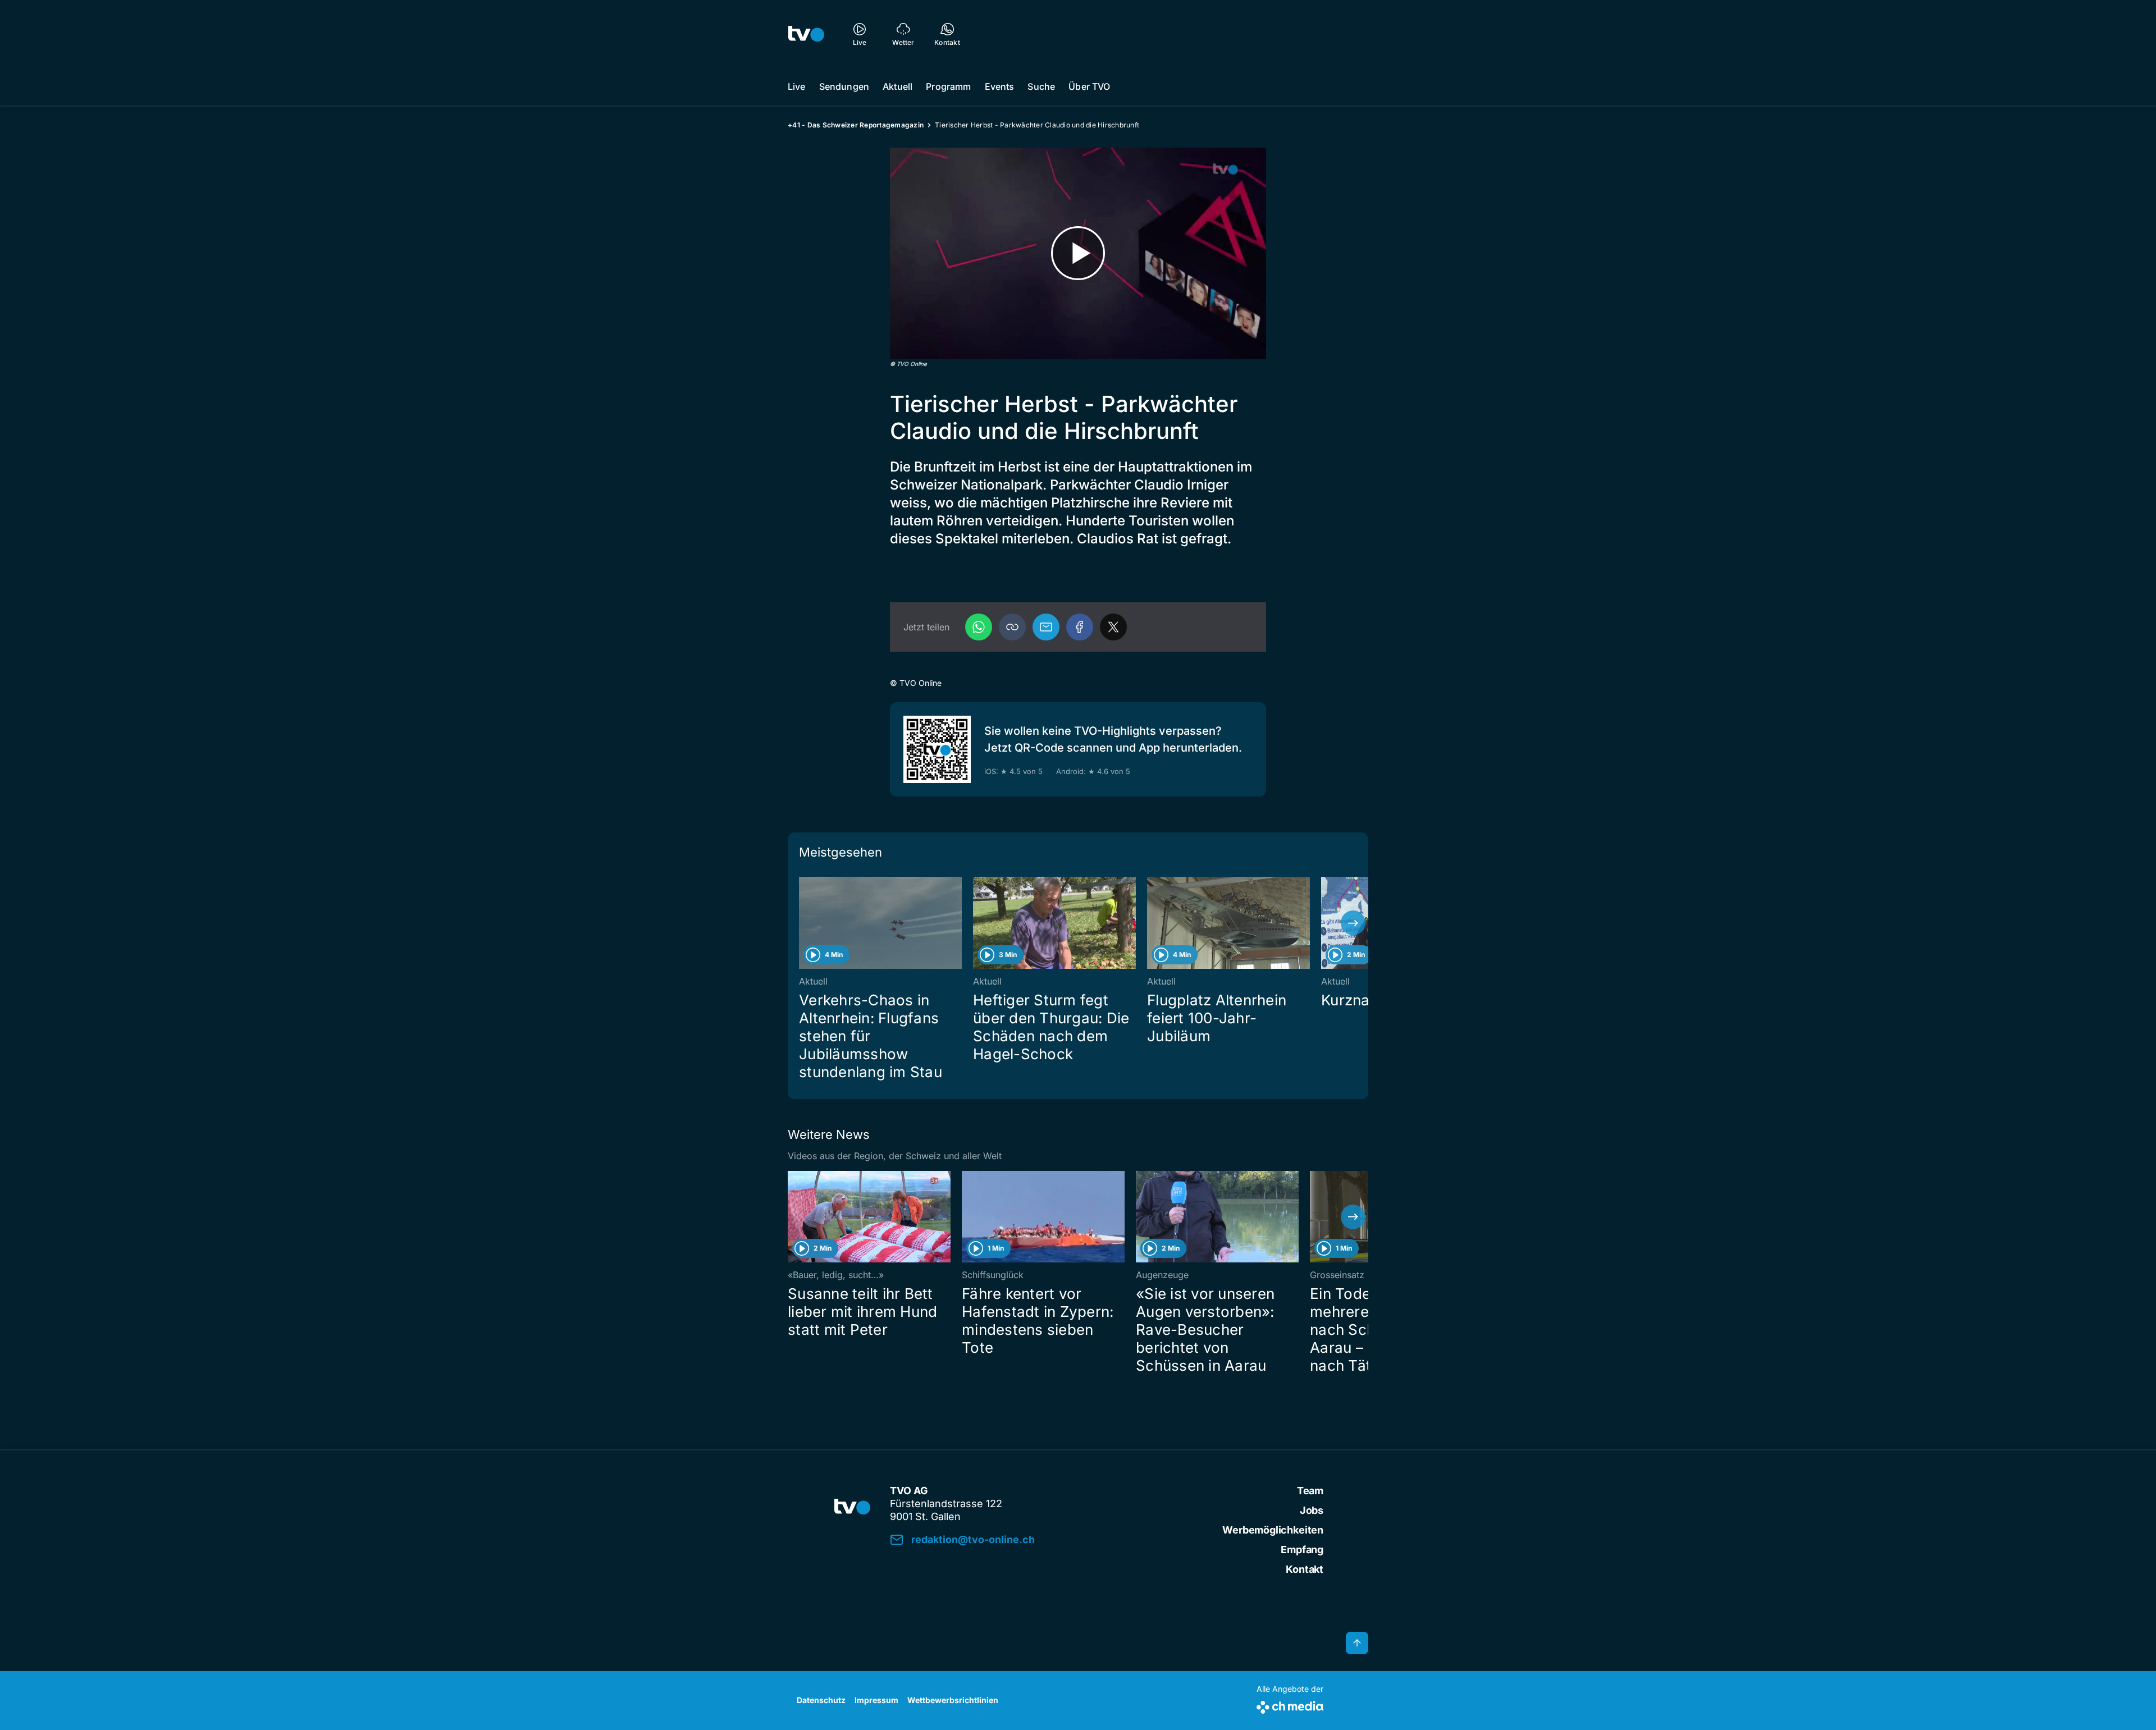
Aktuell (897, 86)
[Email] (1046, 627)
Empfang (1302, 1550)
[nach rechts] (1353, 923)
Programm (948, 86)
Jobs (1312, 1510)
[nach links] (803, 923)
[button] (1012, 627)
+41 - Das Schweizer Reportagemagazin (856, 125)
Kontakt (1305, 1569)
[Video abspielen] (1078, 253)
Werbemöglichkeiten (1273, 1530)
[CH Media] (1290, 1705)
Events (1000, 86)
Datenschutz (821, 1700)
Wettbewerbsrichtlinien (953, 1700)
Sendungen (844, 86)
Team (1310, 1491)
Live (797, 86)
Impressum (876, 1700)
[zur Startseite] (806, 34)
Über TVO (1089, 86)
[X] (1113, 627)
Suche (1041, 86)
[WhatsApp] (979, 627)
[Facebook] (1080, 627)
